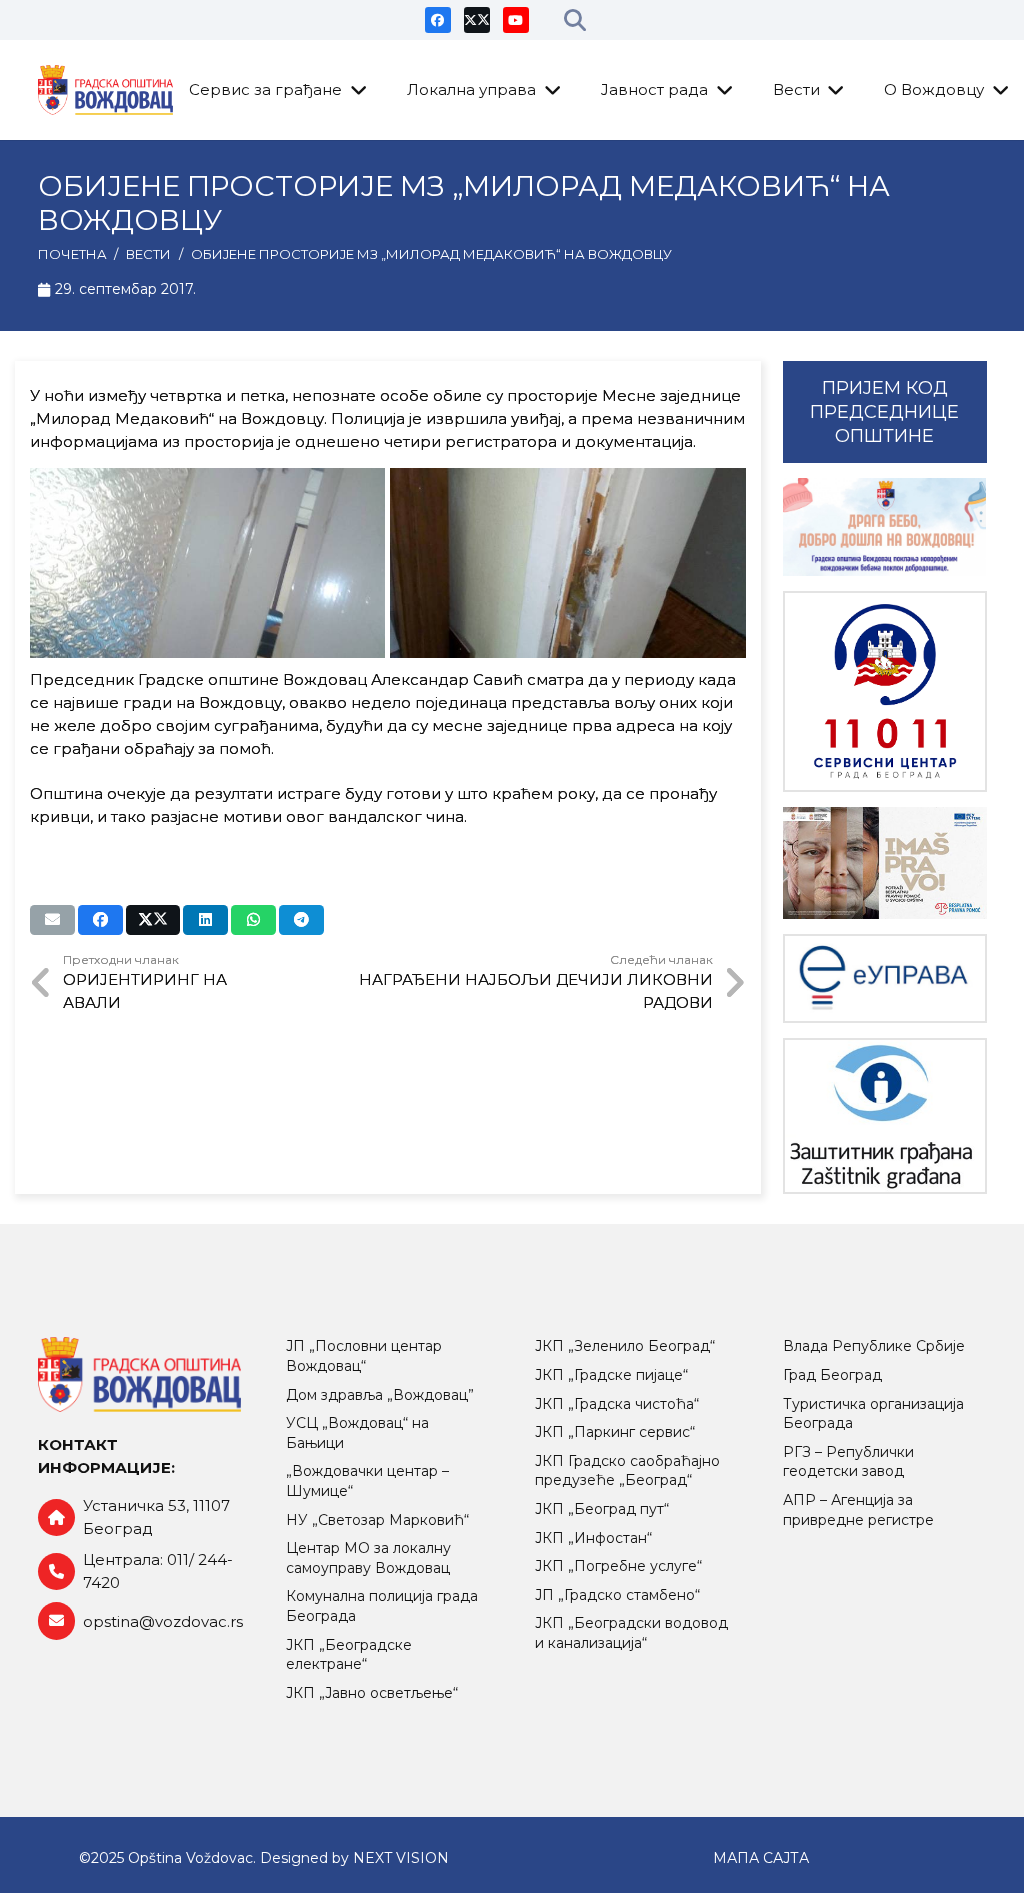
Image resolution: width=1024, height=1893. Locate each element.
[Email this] (52, 920)
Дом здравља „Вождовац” (380, 1395)
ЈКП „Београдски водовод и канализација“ (631, 1633)
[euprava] (885, 978)
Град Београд (832, 1375)
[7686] (885, 527)
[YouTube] (516, 20)
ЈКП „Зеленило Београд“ (625, 1346)
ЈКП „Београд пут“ (602, 1509)
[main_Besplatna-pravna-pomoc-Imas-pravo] (885, 863)
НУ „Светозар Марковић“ (377, 1520)
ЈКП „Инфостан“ (593, 1538)
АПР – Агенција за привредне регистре (858, 1510)
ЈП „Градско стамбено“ (617, 1595)
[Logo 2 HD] (885, 1116)
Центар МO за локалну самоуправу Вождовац (368, 1558)
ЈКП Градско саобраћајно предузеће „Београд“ (627, 1471)
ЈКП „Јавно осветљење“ (372, 1693)
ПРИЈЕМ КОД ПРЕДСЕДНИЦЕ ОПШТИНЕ (884, 412)
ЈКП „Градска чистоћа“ (617, 1404)
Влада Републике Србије (874, 1346)
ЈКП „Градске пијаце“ (611, 1375)
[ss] (885, 691)
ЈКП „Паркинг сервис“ (615, 1432)
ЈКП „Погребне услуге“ (618, 1566)
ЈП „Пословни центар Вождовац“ (364, 1356)
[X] (477, 20)
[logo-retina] (106, 90)
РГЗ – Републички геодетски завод (848, 1462)
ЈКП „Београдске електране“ (349, 1655)
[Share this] (100, 920)
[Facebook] (438, 20)
